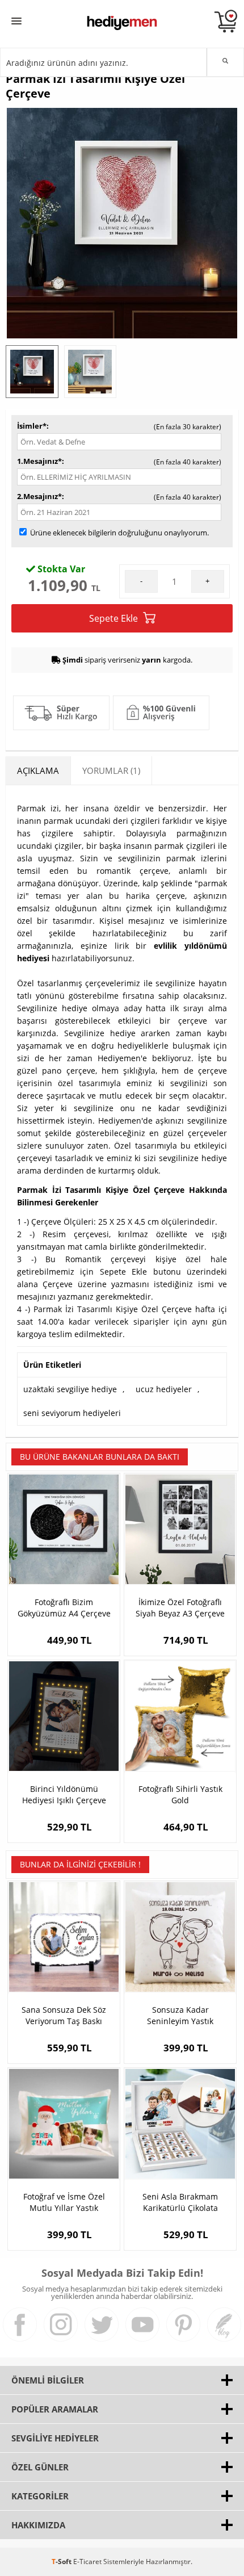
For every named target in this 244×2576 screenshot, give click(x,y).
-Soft (62, 2562)
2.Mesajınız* (39, 496)
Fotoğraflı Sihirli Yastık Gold (180, 1794)
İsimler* (32, 426)
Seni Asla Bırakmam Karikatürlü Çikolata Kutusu (180, 2202)
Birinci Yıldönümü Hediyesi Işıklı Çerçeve (64, 1794)
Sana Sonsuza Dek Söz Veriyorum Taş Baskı (64, 2015)
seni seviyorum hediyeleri (72, 1413)
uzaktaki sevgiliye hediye (70, 1389)
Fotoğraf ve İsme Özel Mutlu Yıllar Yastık (64, 2202)
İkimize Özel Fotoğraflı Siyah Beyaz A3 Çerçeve (180, 1608)
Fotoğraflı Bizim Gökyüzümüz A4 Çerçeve (64, 1608)
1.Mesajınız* (39, 461)
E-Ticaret (87, 2562)
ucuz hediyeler (164, 1389)
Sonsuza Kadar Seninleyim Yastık (180, 2015)
